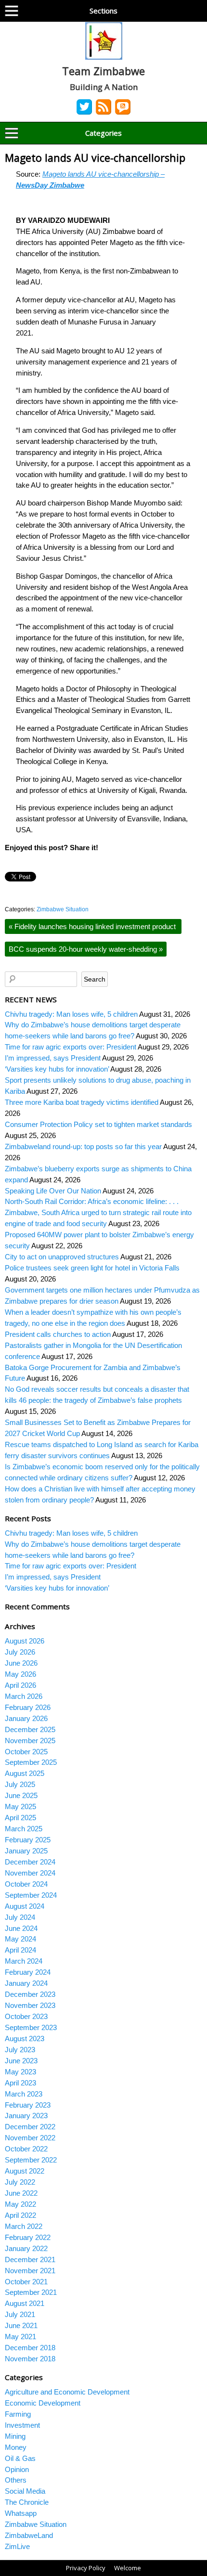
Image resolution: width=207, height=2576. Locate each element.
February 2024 (28, 1972)
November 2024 (30, 1873)
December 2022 (30, 2127)
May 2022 (20, 2204)
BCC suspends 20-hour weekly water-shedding (86, 949)
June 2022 (21, 2193)
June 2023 (21, 2061)
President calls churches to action (58, 1334)
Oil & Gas (20, 2458)
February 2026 (28, 1707)
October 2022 (26, 2149)
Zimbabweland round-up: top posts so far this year (83, 1146)
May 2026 (20, 1674)
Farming (18, 2414)
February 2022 (28, 2237)
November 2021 (30, 2271)
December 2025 (30, 1729)
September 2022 (31, 2160)
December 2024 (30, 1862)
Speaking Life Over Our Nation (53, 1191)
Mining (15, 2436)
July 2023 (20, 2050)
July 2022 (20, 2182)
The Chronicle (27, 2502)
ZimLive (17, 2546)
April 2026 (20, 1685)
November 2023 (30, 2005)
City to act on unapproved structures (62, 1257)
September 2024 (31, 1895)
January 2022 (26, 2248)
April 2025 (20, 1818)
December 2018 (30, 2348)
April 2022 (20, 2215)
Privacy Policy (86, 2568)
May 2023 (20, 2072)
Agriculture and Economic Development (67, 2392)
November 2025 (30, 1741)
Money (16, 2447)
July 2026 (20, 1652)
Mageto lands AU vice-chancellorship (97, 158)
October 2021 (26, 2282)
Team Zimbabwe (103, 71)
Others (16, 2480)
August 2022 (25, 2171)
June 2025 (21, 1795)
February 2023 (28, 2105)
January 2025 (26, 1851)
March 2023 (24, 2094)
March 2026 (24, 1696)
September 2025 (31, 1762)
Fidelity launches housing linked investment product (93, 926)
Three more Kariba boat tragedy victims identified (82, 1102)
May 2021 (20, 2337)
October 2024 (26, 1884)
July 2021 (20, 2314)
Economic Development (43, 2403)
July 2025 (20, 1784)
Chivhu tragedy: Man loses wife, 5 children (71, 1014)
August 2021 (25, 2303)
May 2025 (20, 1806)
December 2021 (30, 2259)
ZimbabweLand (29, 2535)
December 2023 (30, 1994)
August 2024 (25, 1906)
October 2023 (26, 2016)
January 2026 (26, 1718)
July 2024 (20, 1917)
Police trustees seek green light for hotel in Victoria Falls (92, 1268)
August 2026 (25, 1641)
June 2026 (21, 1663)
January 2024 (26, 1983)
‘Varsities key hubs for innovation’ (57, 1069)
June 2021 (21, 2325)
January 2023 (26, 2116)
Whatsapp (21, 2513)
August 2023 (25, 2039)
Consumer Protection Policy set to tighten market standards (98, 1124)
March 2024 (24, 1961)
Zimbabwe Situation (63, 909)
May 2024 (20, 1939)
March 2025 (24, 1829)
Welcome (128, 2568)
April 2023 (20, 2083)
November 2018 (30, 2359)
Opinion (17, 2469)
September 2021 (31, 2292)
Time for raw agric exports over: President (71, 1047)
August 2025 (25, 1773)
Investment (22, 2425)
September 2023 (31, 2027)
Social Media (25, 2491)
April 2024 (20, 1950)
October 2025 (26, 1752)
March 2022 (24, 2226)
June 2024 (21, 1928)
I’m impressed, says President (53, 1058)
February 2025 (28, 1840)
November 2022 (30, 2138)
